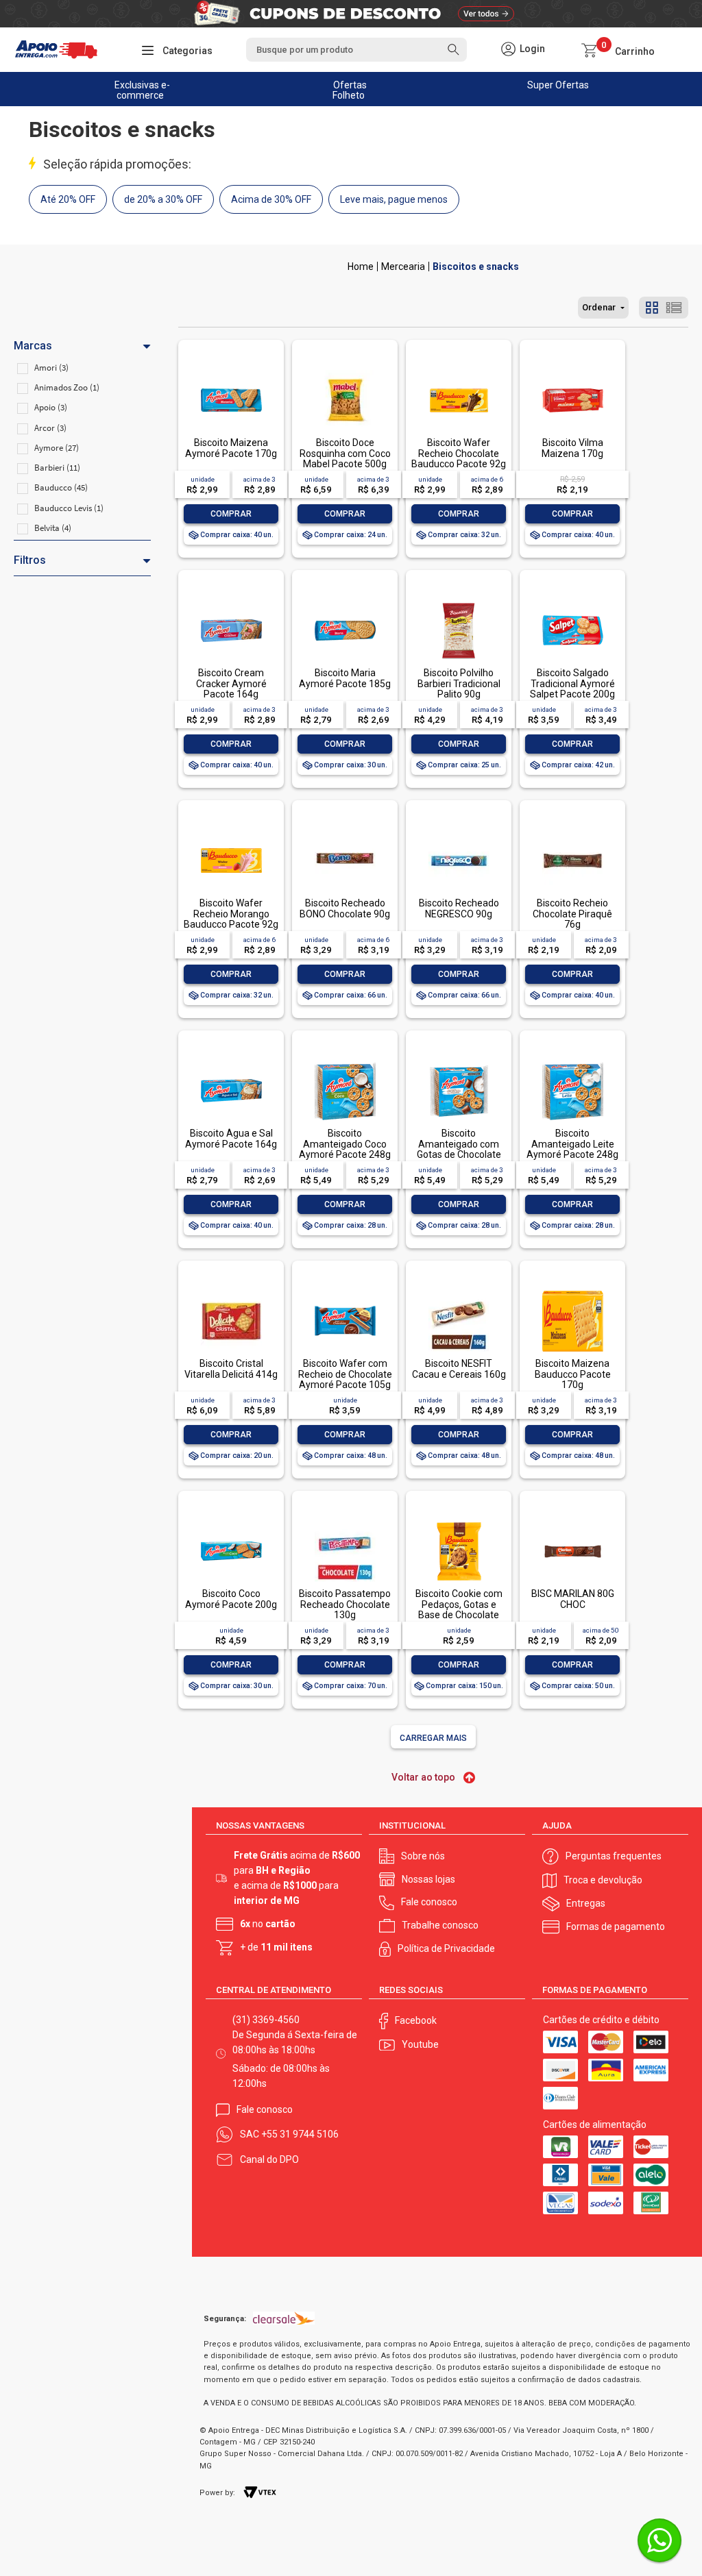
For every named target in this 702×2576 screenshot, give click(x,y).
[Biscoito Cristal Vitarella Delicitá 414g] (231, 1292)
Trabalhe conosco (440, 1925)
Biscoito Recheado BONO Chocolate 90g (345, 908)
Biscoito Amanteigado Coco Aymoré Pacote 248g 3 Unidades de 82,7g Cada (345, 1154)
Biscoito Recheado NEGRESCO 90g (459, 908)
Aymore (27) (57, 448)
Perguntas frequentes (614, 1856)
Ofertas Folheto (350, 90)
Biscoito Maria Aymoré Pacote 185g (345, 678)
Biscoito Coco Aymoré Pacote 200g (231, 1599)
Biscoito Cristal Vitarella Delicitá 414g (231, 1368)
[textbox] (357, 50)
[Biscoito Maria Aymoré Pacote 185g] (345, 601)
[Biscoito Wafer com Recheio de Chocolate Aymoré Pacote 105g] (345, 1292)
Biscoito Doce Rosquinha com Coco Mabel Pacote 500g (345, 453)
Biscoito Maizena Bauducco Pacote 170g (573, 1374)
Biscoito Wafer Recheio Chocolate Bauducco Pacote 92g (459, 453)
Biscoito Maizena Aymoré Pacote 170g (231, 448)
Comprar (231, 514)
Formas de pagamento (616, 1927)
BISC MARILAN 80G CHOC (573, 1599)
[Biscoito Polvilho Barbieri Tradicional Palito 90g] (459, 601)
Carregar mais (433, 1738)
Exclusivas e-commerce (142, 90)
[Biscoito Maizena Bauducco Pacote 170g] (572, 1292)
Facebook (416, 2020)
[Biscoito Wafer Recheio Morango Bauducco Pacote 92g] (231, 831)
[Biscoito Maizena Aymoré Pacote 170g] (231, 371)
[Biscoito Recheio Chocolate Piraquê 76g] (572, 831)
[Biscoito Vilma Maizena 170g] (572, 371)
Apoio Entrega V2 (361, 267)
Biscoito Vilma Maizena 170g (572, 448)
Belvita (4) (53, 528)
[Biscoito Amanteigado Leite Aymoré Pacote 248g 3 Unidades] (572, 1062)
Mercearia (403, 267)
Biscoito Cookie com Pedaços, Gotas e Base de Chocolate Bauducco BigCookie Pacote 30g (459, 1615)
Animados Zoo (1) (67, 387)
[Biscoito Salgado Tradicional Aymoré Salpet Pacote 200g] (572, 601)
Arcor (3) (50, 428)
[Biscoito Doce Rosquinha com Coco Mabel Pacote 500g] (345, 371)
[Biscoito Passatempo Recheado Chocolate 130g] (345, 1522)
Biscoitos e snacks (476, 267)
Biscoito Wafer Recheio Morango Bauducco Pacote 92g (231, 914)
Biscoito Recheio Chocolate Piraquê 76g (572, 914)
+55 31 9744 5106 (300, 2134)
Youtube (420, 2044)
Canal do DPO (269, 2159)
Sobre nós (423, 1856)
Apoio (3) (51, 407)
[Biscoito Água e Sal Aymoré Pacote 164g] (231, 1062)
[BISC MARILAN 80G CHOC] (572, 1522)
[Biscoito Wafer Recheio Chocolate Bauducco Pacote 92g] (459, 371)
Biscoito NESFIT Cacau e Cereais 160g (459, 1368)
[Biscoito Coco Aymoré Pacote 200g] (231, 1522)
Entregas (586, 1903)
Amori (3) (51, 368)
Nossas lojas (428, 1879)
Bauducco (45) (61, 487)
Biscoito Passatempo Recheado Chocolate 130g (345, 1604)
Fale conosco (429, 1902)
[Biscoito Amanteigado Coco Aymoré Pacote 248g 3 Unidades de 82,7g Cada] (345, 1062)
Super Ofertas (558, 85)
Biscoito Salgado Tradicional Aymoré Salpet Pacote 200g (572, 683)
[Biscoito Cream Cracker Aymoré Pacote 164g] (231, 601)
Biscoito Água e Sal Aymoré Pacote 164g (231, 1138)
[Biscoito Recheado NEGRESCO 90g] (459, 831)
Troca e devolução (603, 1880)
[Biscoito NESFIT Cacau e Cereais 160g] (459, 1292)
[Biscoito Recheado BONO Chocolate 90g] (345, 831)
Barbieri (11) (57, 468)
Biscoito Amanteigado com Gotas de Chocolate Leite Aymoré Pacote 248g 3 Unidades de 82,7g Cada (459, 1160)
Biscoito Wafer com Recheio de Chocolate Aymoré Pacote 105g (345, 1374)
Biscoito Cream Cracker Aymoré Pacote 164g (231, 683)
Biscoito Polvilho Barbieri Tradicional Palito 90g (459, 683)
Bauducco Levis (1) (69, 508)
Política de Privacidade (446, 1948)
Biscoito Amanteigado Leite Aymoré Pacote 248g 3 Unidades (572, 1149)
